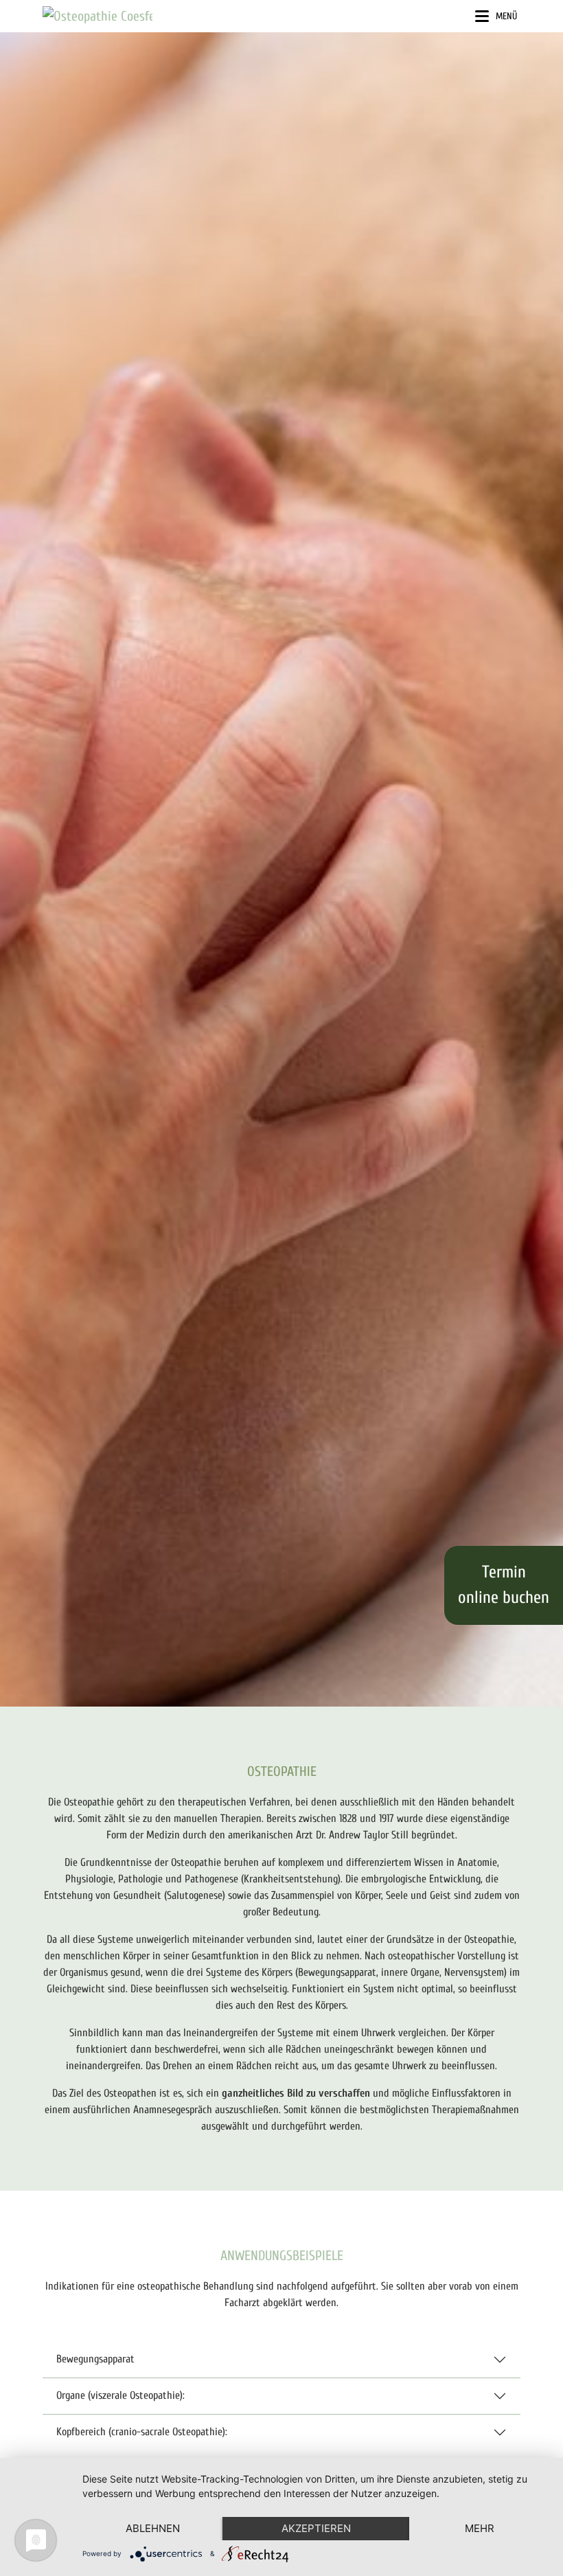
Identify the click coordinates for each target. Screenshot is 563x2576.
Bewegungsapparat (95, 2359)
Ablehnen (153, 2528)
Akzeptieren (316, 2528)
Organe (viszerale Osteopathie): (120, 2395)
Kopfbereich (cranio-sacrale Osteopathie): (142, 2432)
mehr (480, 2528)
